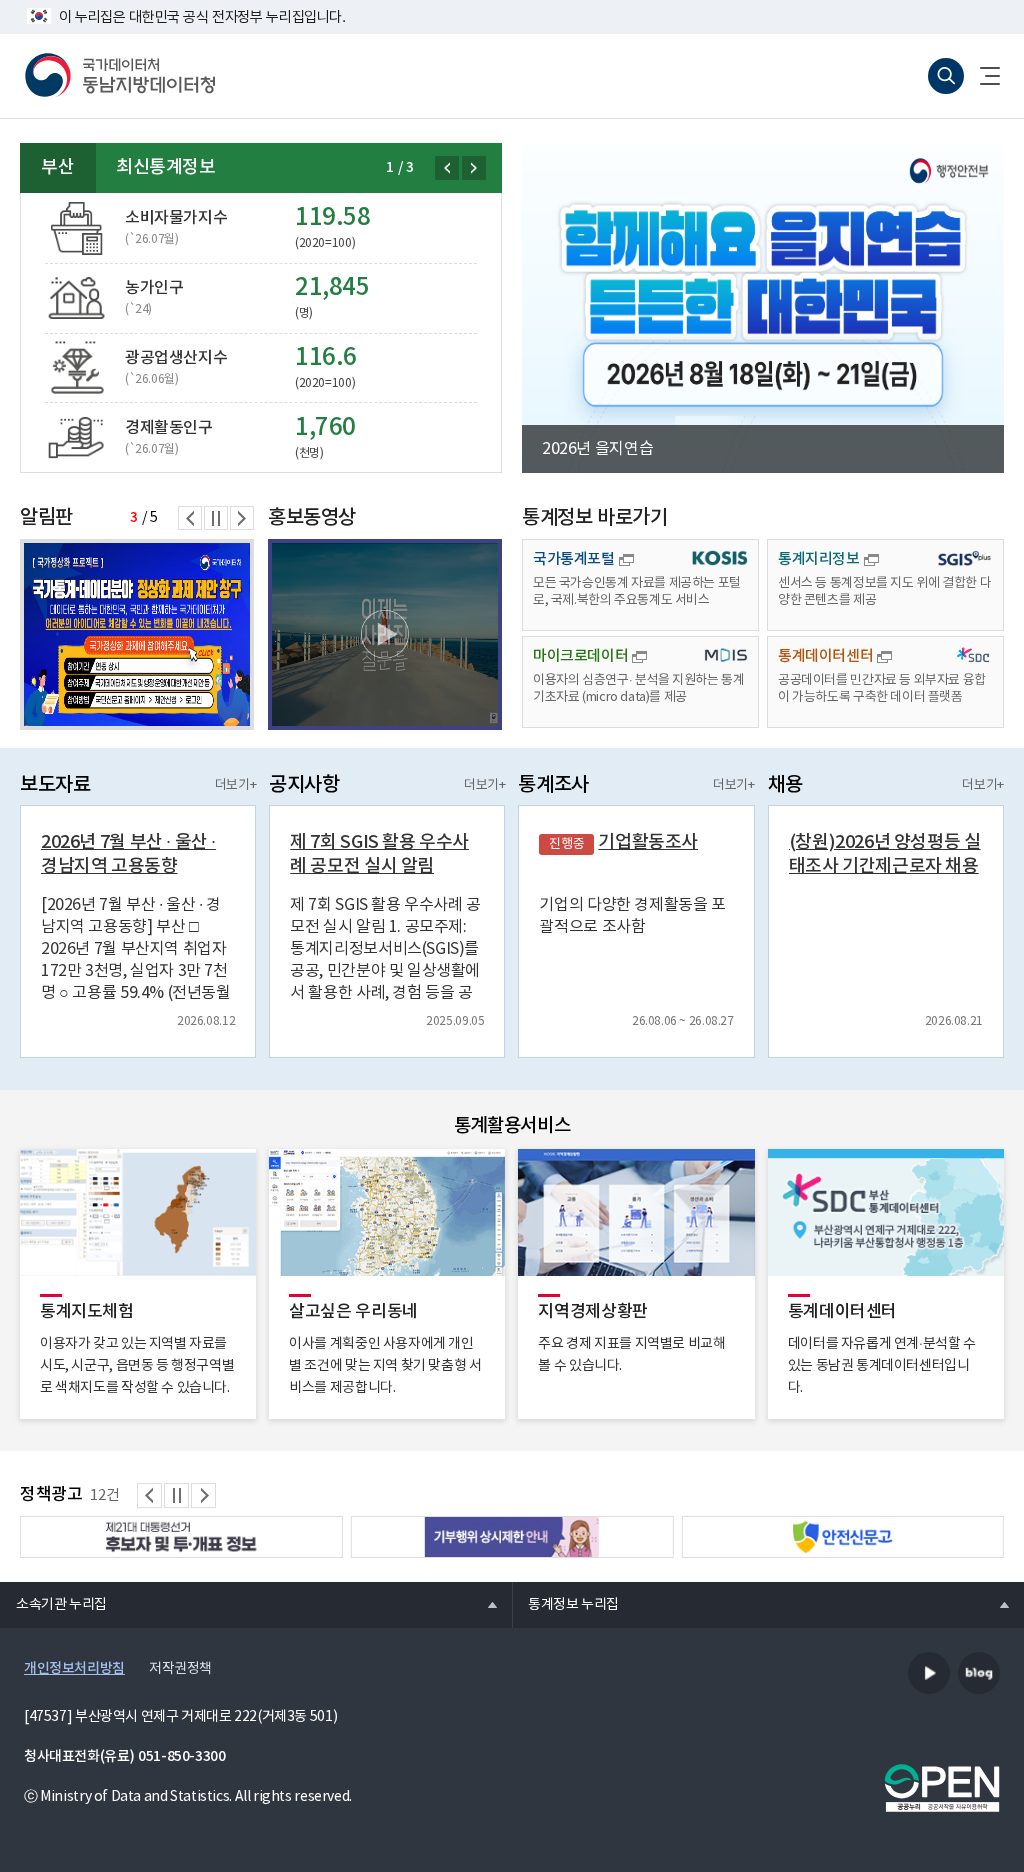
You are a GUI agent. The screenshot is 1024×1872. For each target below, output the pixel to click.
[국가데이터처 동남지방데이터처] (120, 76)
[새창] (385, 634)
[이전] (447, 168)
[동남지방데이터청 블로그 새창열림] (979, 1673)
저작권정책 (180, 1669)
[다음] (474, 168)
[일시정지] (216, 518)
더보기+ (235, 785)
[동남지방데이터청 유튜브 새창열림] (929, 1673)
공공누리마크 (942, 1788)
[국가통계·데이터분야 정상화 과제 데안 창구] (137, 634)
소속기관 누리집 (53, 1604)
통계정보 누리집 (565, 1604)
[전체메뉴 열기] (982, 76)
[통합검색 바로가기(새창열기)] (946, 76)
